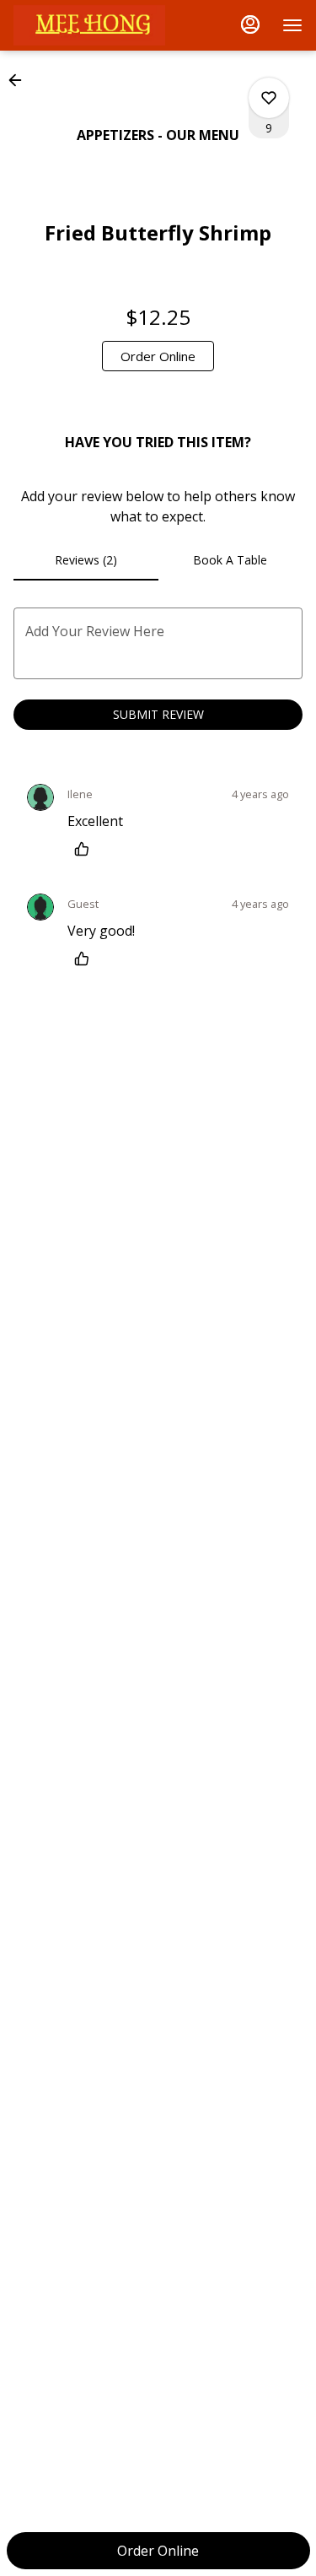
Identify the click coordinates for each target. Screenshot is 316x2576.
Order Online (158, 2551)
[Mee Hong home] (89, 25)
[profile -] (250, 24)
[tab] (86, 560)
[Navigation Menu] (292, 25)
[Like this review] (86, 849)
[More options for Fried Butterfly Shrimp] (269, 98)
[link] (158, 356)
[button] (20, 80)
